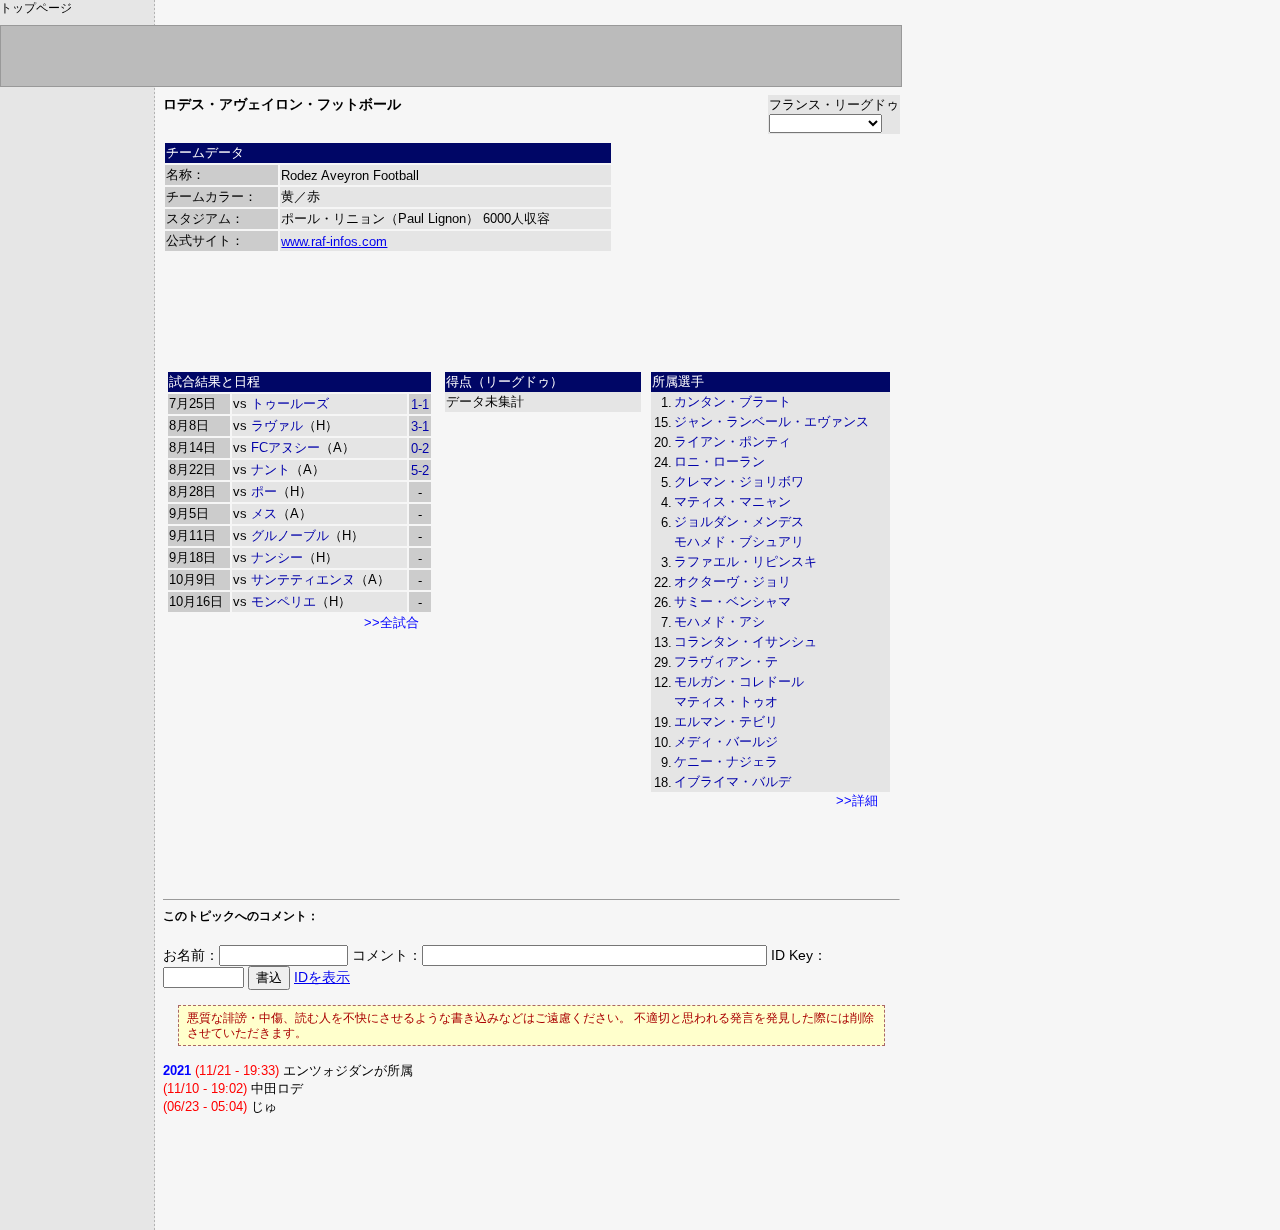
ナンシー (277, 557)
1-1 (420, 404)
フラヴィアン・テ (726, 661)
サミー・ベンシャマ (732, 601)
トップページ (36, 8)
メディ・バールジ (726, 741)
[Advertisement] (532, 319)
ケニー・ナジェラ (726, 761)
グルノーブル (290, 535)
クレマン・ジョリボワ (739, 481)
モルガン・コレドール (739, 681)
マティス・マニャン (732, 501)
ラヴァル (277, 425)
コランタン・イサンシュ (745, 641)
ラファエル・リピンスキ (745, 561)
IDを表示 (322, 977)
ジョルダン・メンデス (739, 521)
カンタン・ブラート (732, 401)
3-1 (420, 426)
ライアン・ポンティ (732, 441)
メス (264, 513)
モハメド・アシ (719, 621)
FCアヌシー (285, 447)
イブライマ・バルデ (732, 781)
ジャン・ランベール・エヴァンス (771, 421)
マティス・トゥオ (726, 701)
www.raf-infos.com (334, 241)
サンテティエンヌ (303, 579)
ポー (264, 491)
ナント (270, 469)
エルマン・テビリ (726, 721)
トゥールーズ (290, 403)
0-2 (420, 448)
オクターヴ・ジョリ (732, 581)
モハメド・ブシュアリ (739, 541)
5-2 (420, 470)
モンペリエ (283, 601)
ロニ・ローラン (719, 461)
